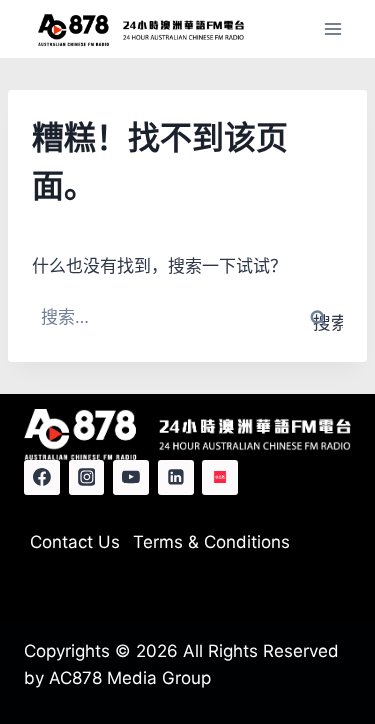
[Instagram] (87, 478)
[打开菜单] (332, 29)
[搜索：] (187, 317)
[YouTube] (131, 478)
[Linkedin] (176, 478)
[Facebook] (42, 478)
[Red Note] (220, 478)
